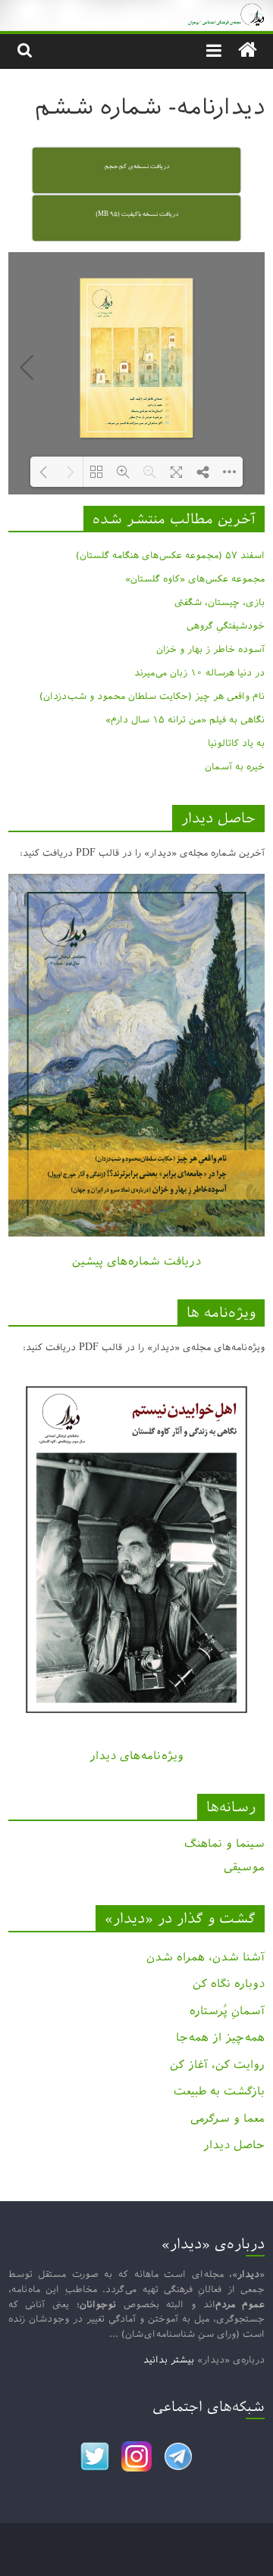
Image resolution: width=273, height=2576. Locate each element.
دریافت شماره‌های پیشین (136, 1261)
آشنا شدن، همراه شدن (206, 1957)
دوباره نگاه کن (229, 1983)
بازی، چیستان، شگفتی (220, 602)
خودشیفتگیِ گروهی (226, 625)
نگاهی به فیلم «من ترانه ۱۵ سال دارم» (185, 719)
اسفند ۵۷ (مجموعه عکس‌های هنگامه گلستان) (170, 555)
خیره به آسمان (235, 766)
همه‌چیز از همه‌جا (220, 2037)
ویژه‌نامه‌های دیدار (136, 1756)
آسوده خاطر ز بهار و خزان (210, 649)
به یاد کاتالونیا (236, 743)
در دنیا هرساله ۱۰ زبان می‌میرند (199, 672)
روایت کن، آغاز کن (217, 2065)
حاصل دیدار (234, 2145)
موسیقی (244, 1867)
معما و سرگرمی (227, 2118)
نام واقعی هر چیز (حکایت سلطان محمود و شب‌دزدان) (152, 696)
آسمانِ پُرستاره (227, 2011)
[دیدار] (136, 11)
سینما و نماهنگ (224, 1843)
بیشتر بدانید (169, 2359)
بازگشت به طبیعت (219, 2091)
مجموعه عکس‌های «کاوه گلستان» (195, 579)
